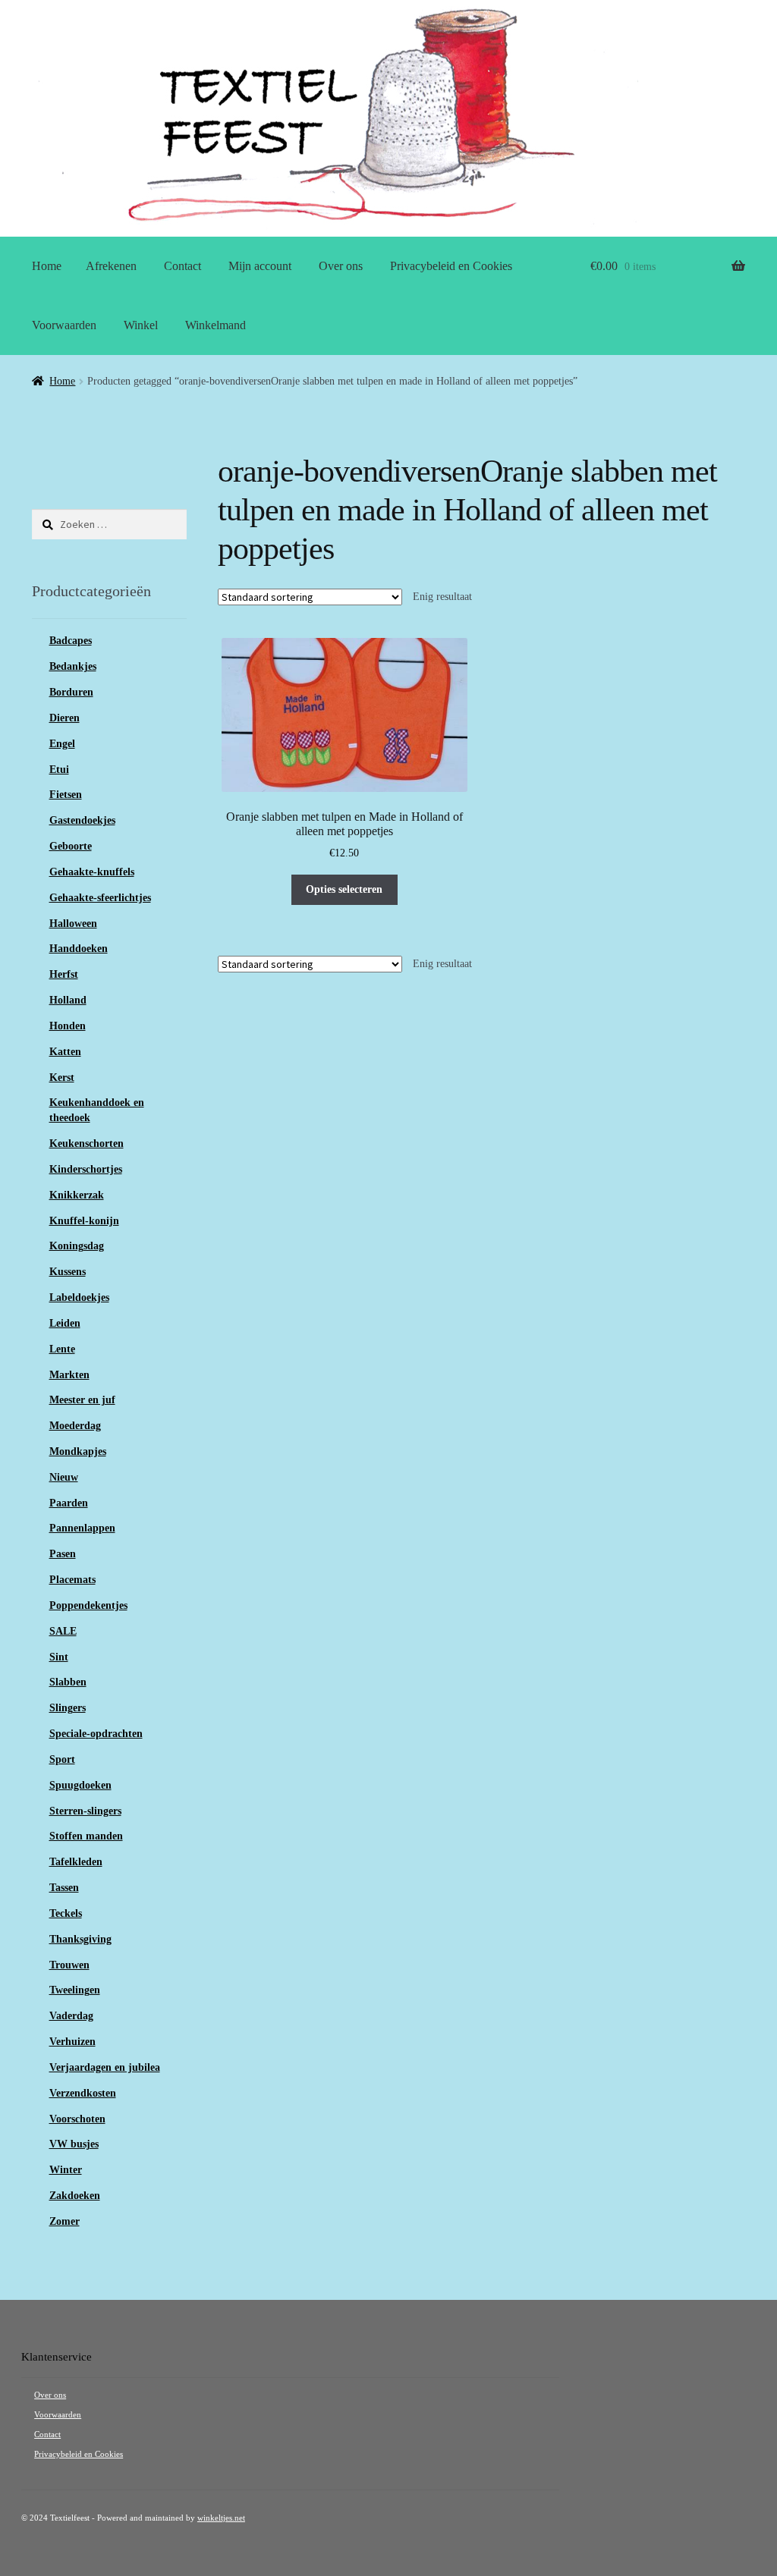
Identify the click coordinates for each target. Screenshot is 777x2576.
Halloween (73, 924)
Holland (68, 1000)
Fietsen (66, 795)
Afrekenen (111, 266)
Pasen (63, 1554)
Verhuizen (72, 2042)
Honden (68, 1026)
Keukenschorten (87, 1143)
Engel (62, 744)
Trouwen (69, 1965)
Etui (59, 770)
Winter (66, 2170)
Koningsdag (77, 1246)
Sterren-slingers (85, 1811)
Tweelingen (75, 1990)
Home (47, 266)
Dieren (64, 718)
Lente (62, 1349)
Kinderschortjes (86, 1169)
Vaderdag (71, 2016)
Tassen (64, 1888)
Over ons (341, 266)
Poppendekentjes (88, 1605)
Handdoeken (79, 949)
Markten (69, 1375)
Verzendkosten (83, 2093)
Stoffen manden (86, 1836)
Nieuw (64, 1477)
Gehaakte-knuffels (92, 872)
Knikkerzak (77, 1195)
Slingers (68, 1708)
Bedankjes (73, 666)
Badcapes (71, 641)
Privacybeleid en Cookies (451, 266)
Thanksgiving (80, 1939)
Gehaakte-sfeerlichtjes (100, 898)
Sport (62, 1759)
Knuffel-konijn (84, 1221)
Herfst (64, 974)
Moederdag (75, 1426)
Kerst (62, 1078)
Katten (65, 1052)
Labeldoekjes (79, 1297)
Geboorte (71, 846)
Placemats (72, 1580)
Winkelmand (215, 325)
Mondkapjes (78, 1451)
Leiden (65, 1323)
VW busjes (74, 2144)
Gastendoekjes (82, 820)
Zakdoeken (75, 2196)
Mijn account (260, 266)
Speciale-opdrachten (96, 1734)
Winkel (141, 325)
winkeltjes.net (221, 2518)
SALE (63, 1631)
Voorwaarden (64, 325)
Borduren (71, 692)
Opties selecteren (344, 889)
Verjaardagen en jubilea (105, 2067)
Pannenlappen (82, 1528)
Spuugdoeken (80, 1785)
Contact (182, 266)
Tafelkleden (76, 1862)
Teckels (66, 1913)
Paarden (69, 1503)
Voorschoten (77, 2119)
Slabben (68, 1682)
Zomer (64, 2221)
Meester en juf (82, 1400)
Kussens (68, 1272)
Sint (59, 1657)
